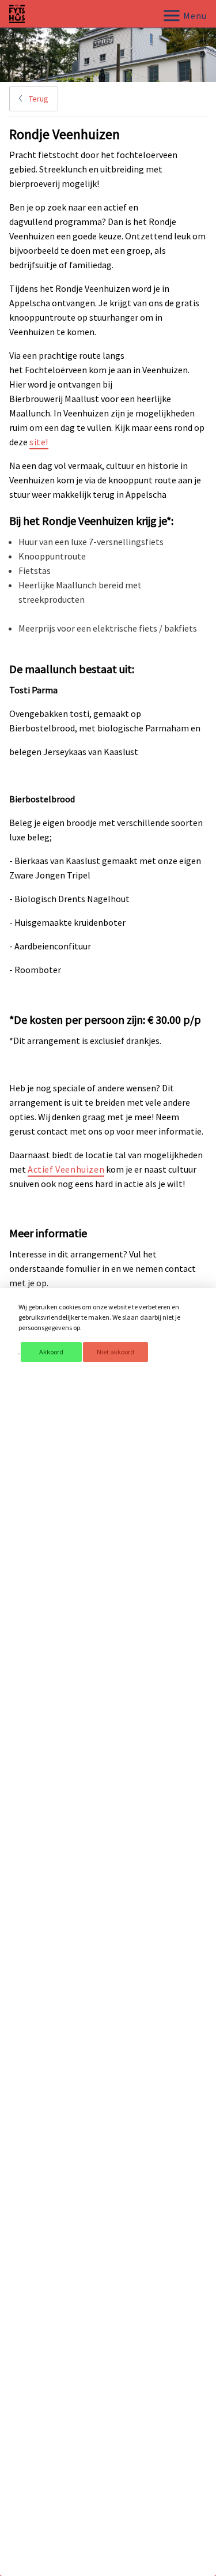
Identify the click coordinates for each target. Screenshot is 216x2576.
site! (39, 442)
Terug (38, 99)
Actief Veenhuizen (66, 1169)
